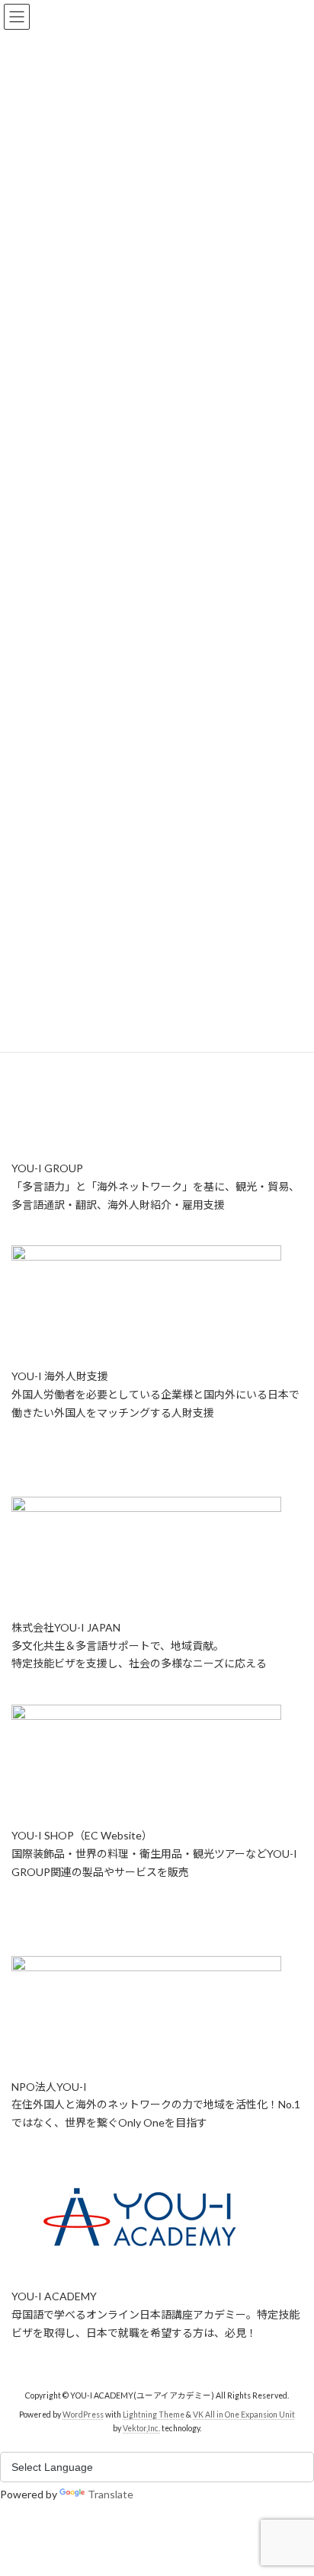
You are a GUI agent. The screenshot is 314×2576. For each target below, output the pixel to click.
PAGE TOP (292, 2483)
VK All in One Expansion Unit (244, 2415)
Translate (111, 2494)
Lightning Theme (154, 2415)
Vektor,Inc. (141, 2428)
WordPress (83, 2415)
